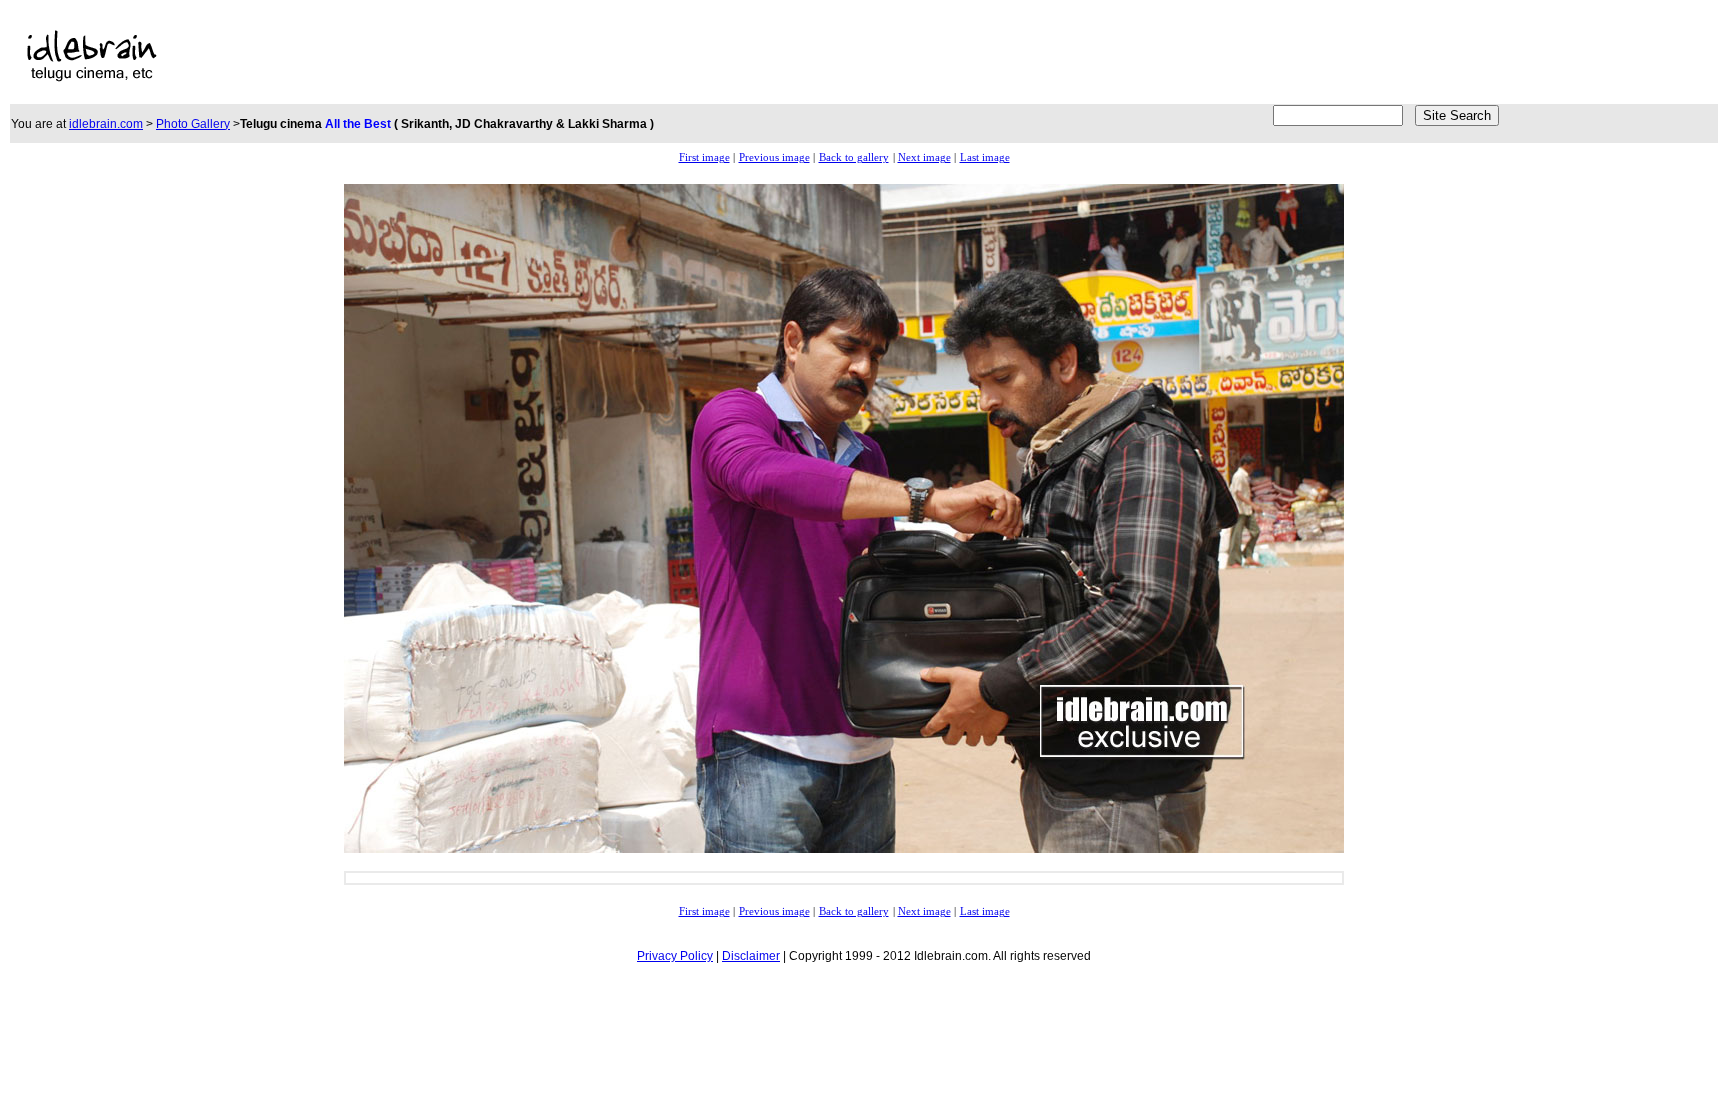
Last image (985, 157)
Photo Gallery (193, 124)
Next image (924, 157)
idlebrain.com (106, 124)
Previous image (774, 157)
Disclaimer (751, 956)
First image (704, 157)
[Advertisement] (687, 56)
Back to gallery (854, 157)
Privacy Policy (675, 956)
